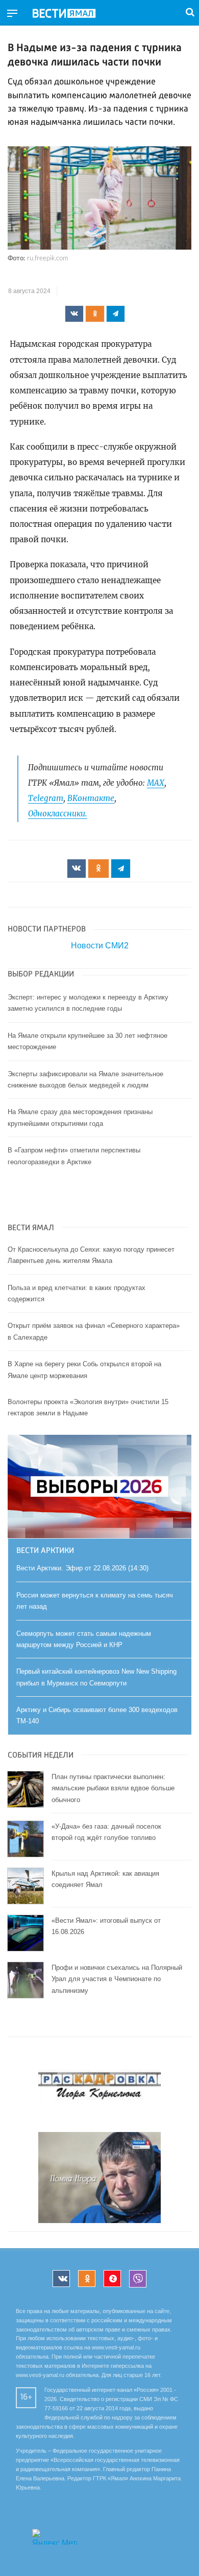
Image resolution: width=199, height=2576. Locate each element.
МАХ (156, 783)
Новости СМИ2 (100, 946)
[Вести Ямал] (72, 14)
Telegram (46, 798)
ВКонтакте (91, 798)
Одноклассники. (58, 814)
